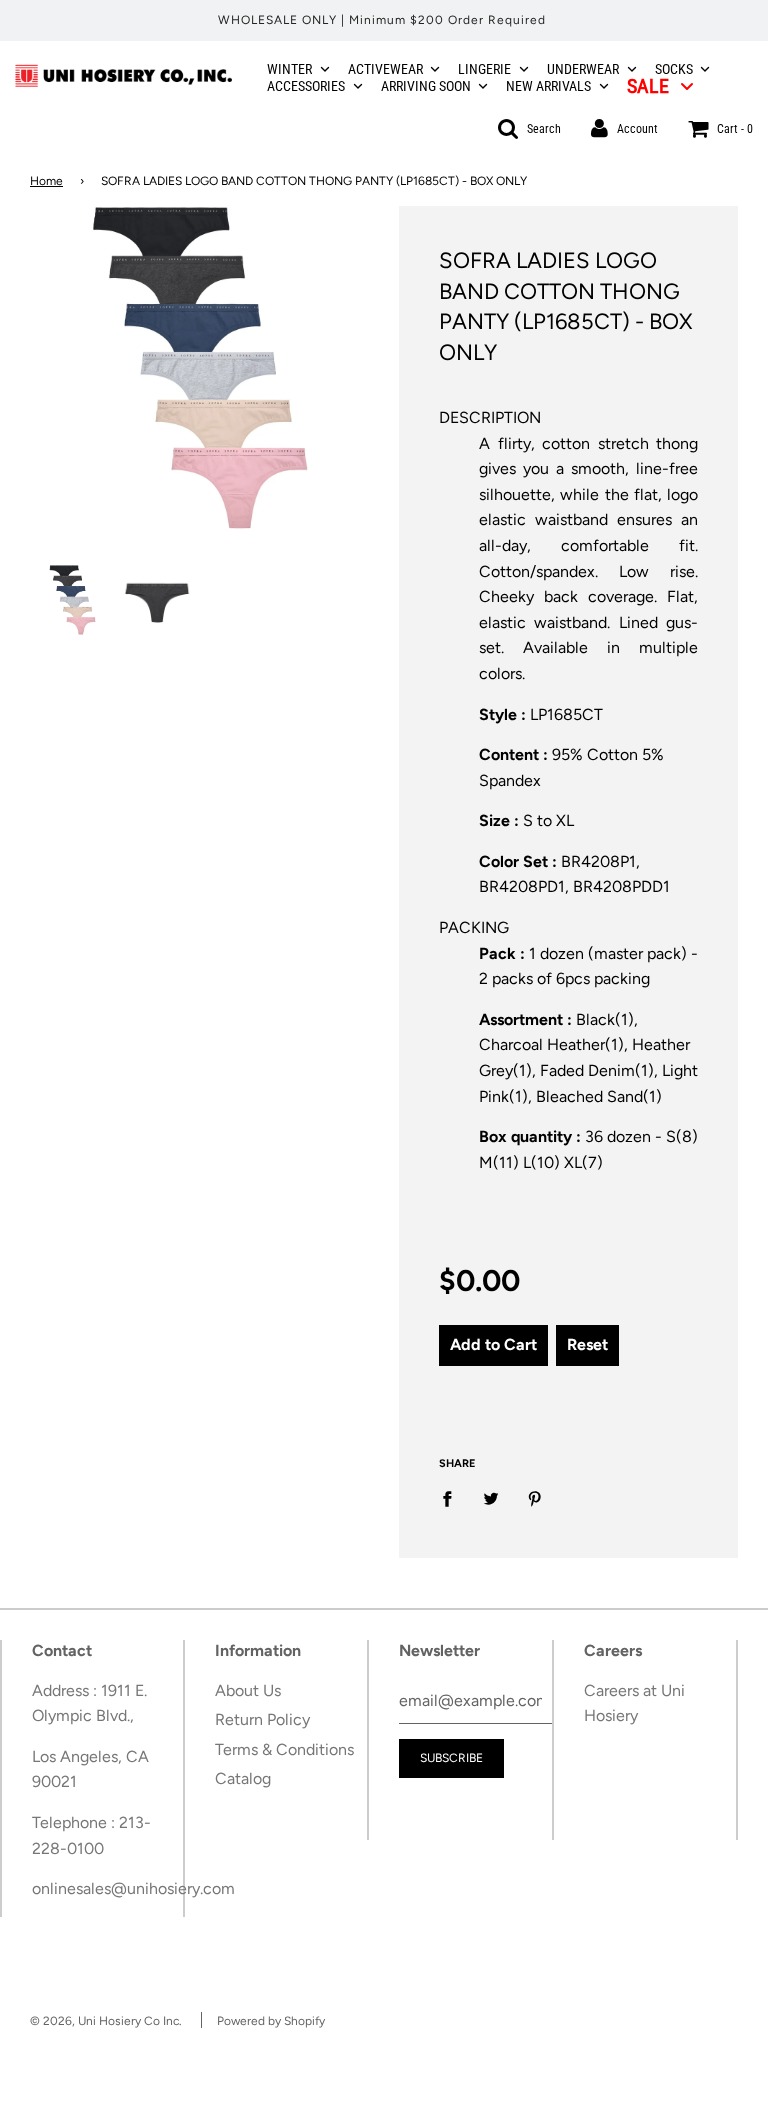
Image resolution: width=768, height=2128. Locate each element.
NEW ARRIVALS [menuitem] (548, 86)
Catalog (243, 1778)
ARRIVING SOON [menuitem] (426, 86)
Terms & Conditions (284, 1749)
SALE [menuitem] (648, 86)
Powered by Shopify (271, 2021)
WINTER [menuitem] (289, 69)
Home (46, 181)
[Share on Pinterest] (535, 1498)
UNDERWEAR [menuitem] (583, 69)
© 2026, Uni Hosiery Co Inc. (106, 2021)
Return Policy (262, 1719)
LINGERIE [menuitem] (484, 69)
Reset (587, 1344)
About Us (248, 1690)
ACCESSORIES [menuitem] (306, 86)
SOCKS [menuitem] (674, 69)
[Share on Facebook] (453, 1498)
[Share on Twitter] (491, 1498)
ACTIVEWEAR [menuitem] (385, 69)
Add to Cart (493, 1344)
